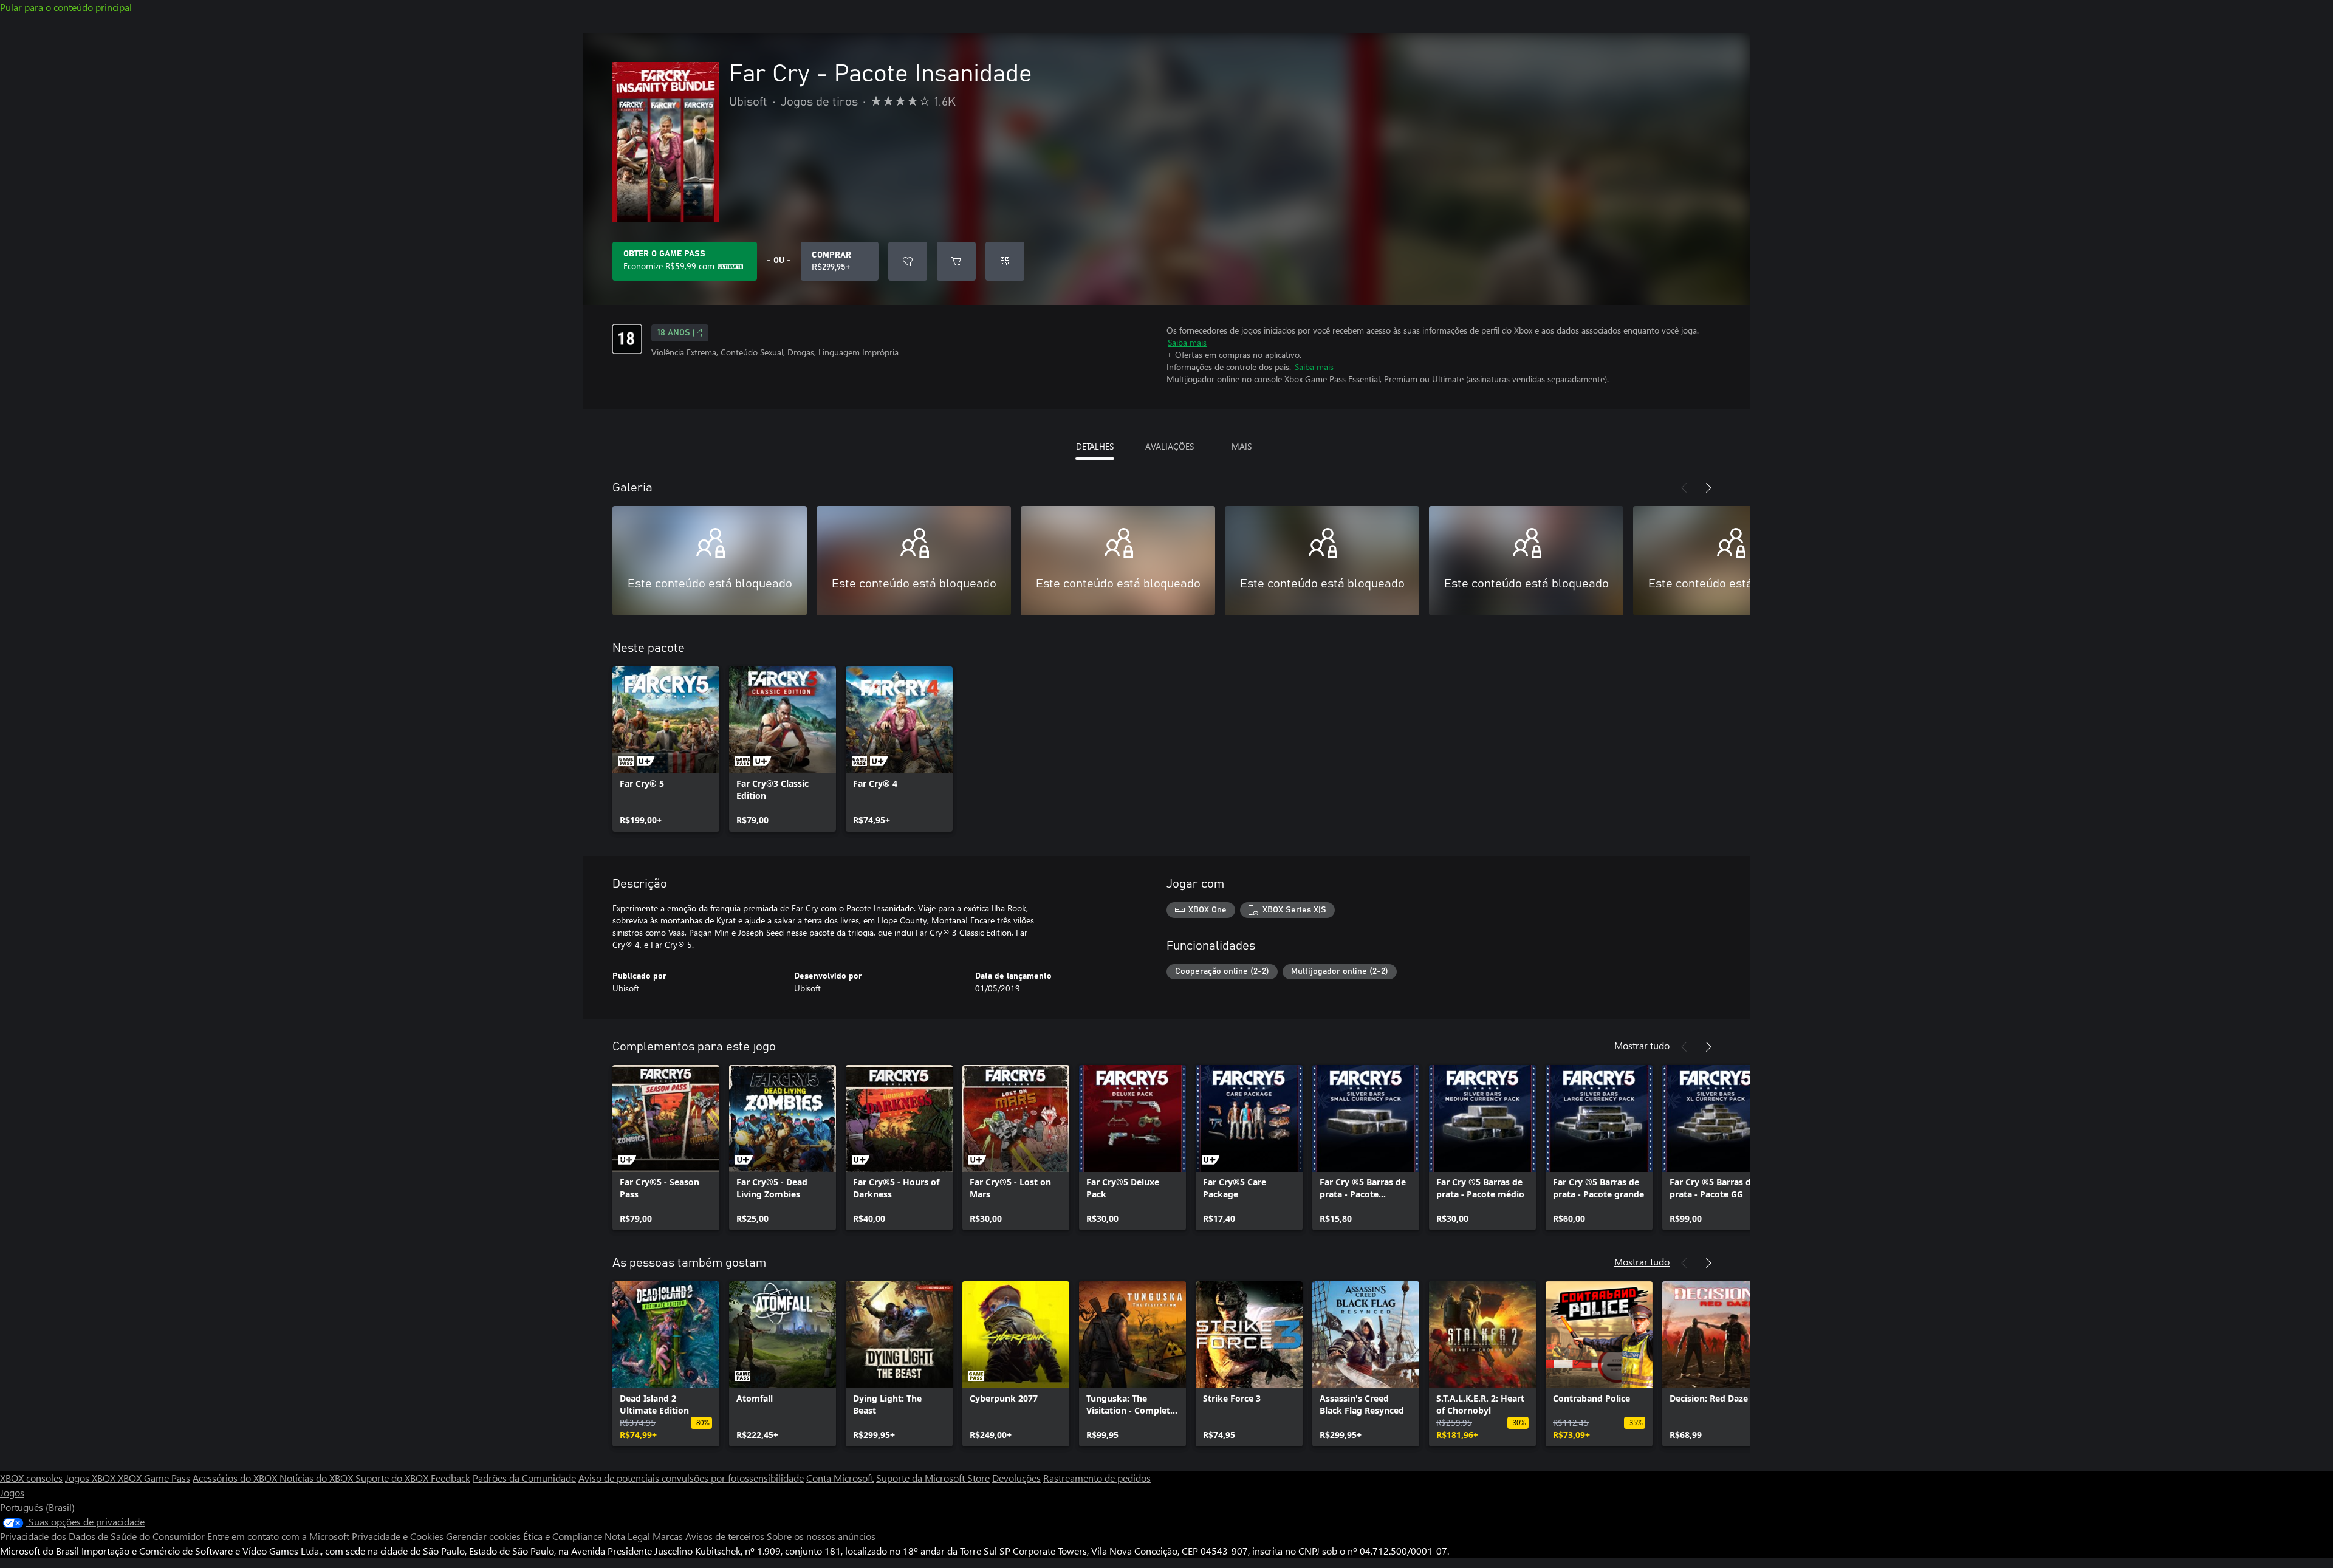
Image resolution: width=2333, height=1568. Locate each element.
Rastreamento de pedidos (1097, 1478)
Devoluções (1016, 1478)
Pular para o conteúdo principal (66, 7)
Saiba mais (1187, 342)
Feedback (450, 1478)
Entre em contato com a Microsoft (278, 1536)
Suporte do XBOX (393, 1478)
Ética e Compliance (563, 1536)
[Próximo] (1708, 488)
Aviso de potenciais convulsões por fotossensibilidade (691, 1478)
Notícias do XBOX (317, 1478)
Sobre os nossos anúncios (821, 1536)
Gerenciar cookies (483, 1536)
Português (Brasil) (37, 1507)
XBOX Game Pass (154, 1478)
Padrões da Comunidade (524, 1478)
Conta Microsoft (840, 1478)
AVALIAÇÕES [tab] (1170, 446)
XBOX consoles (31, 1478)
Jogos (12, 1492)
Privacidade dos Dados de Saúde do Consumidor (102, 1536)
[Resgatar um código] (1005, 261)
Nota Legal (629, 1536)
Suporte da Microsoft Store (933, 1478)
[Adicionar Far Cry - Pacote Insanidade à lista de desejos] (908, 261)
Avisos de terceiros (725, 1536)
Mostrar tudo (1642, 1045)
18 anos (674, 333)
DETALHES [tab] (1095, 446)
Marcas (668, 1536)
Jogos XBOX (91, 1478)
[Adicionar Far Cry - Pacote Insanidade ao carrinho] (956, 261)
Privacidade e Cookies (398, 1536)
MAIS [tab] (1242, 446)
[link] (666, 749)
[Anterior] (1684, 488)
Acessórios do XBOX (236, 1478)
